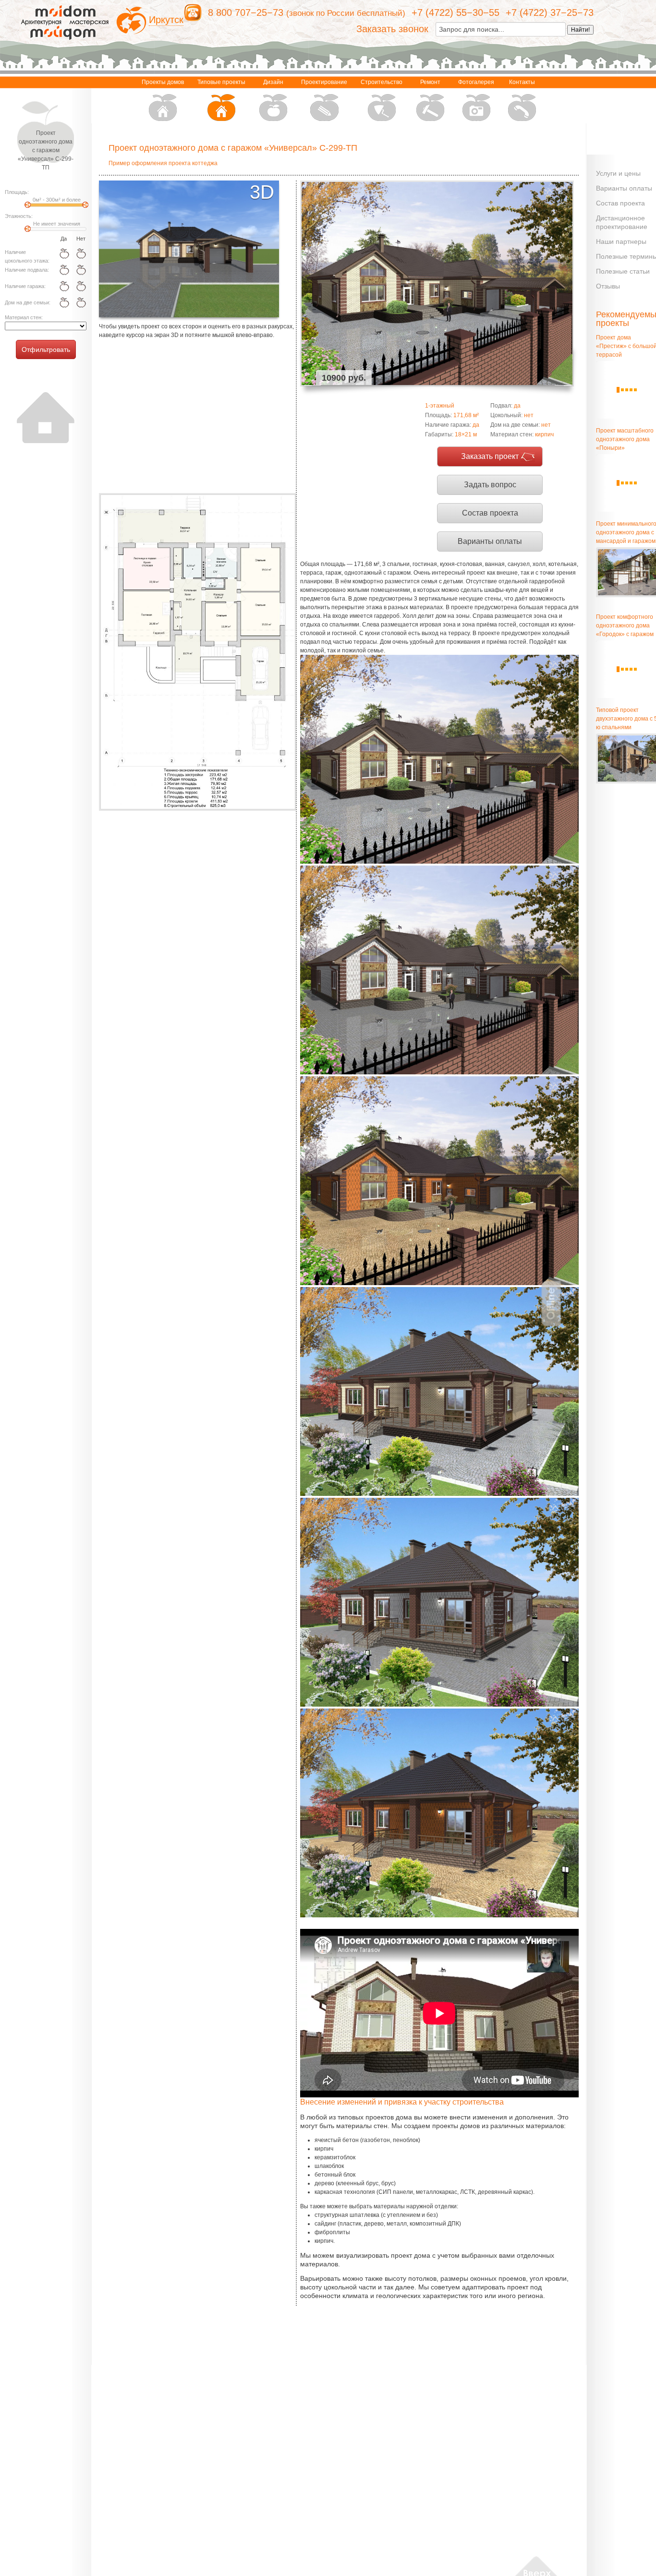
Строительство (382, 82)
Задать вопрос (490, 485)
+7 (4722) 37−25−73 (550, 12)
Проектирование (324, 82)
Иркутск (166, 20)
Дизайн (273, 82)
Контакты (522, 82)
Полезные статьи (623, 271)
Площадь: (17, 192)
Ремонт (430, 82)
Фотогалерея (476, 82)
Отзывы (608, 286)
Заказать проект (490, 456)
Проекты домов (163, 82)
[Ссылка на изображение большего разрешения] (197, 652)
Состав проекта (490, 513)
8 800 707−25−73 (246, 12)
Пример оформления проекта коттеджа (163, 163)
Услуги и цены (618, 173)
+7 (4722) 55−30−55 (456, 12)
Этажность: (19, 216)
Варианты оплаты (490, 541)
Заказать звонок (392, 29)
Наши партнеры (621, 241)
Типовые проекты (221, 82)
